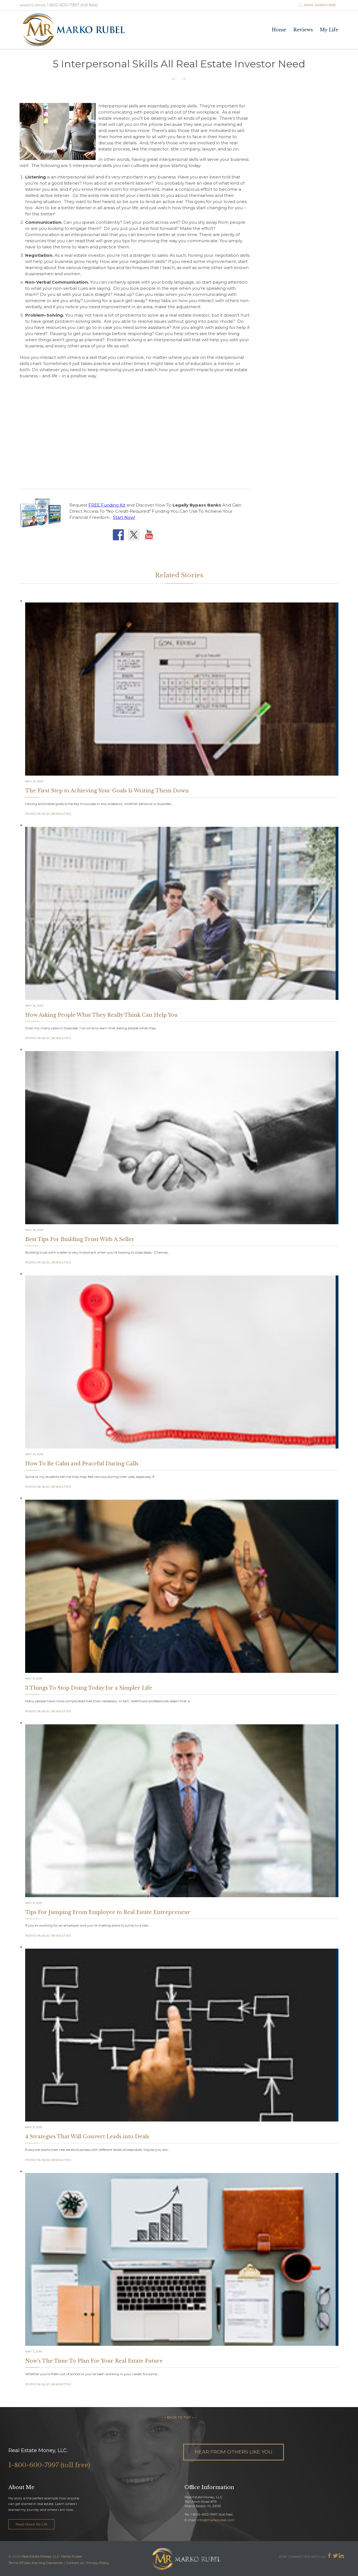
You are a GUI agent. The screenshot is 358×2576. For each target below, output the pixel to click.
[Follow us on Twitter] (135, 536)
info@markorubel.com (216, 2520)
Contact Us (75, 2563)
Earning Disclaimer (48, 2563)
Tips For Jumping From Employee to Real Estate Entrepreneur (108, 1912)
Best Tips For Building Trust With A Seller (80, 1239)
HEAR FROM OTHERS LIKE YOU (234, 2452)
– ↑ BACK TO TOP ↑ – (179, 2417)
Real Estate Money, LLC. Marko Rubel (52, 2556)
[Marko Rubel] (74, 30)
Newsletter (61, 814)
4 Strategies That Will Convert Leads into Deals (87, 2137)
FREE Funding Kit (107, 505)
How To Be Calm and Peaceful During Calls (82, 1464)
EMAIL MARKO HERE (317, 5)
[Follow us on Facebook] (120, 536)
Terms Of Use (19, 2563)
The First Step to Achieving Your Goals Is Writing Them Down (107, 791)
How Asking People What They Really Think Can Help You (101, 1015)
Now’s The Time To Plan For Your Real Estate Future (94, 2361)
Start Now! (124, 517)
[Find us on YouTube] (150, 536)
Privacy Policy (98, 2563)
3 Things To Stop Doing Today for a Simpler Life (89, 1688)
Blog (46, 814)
